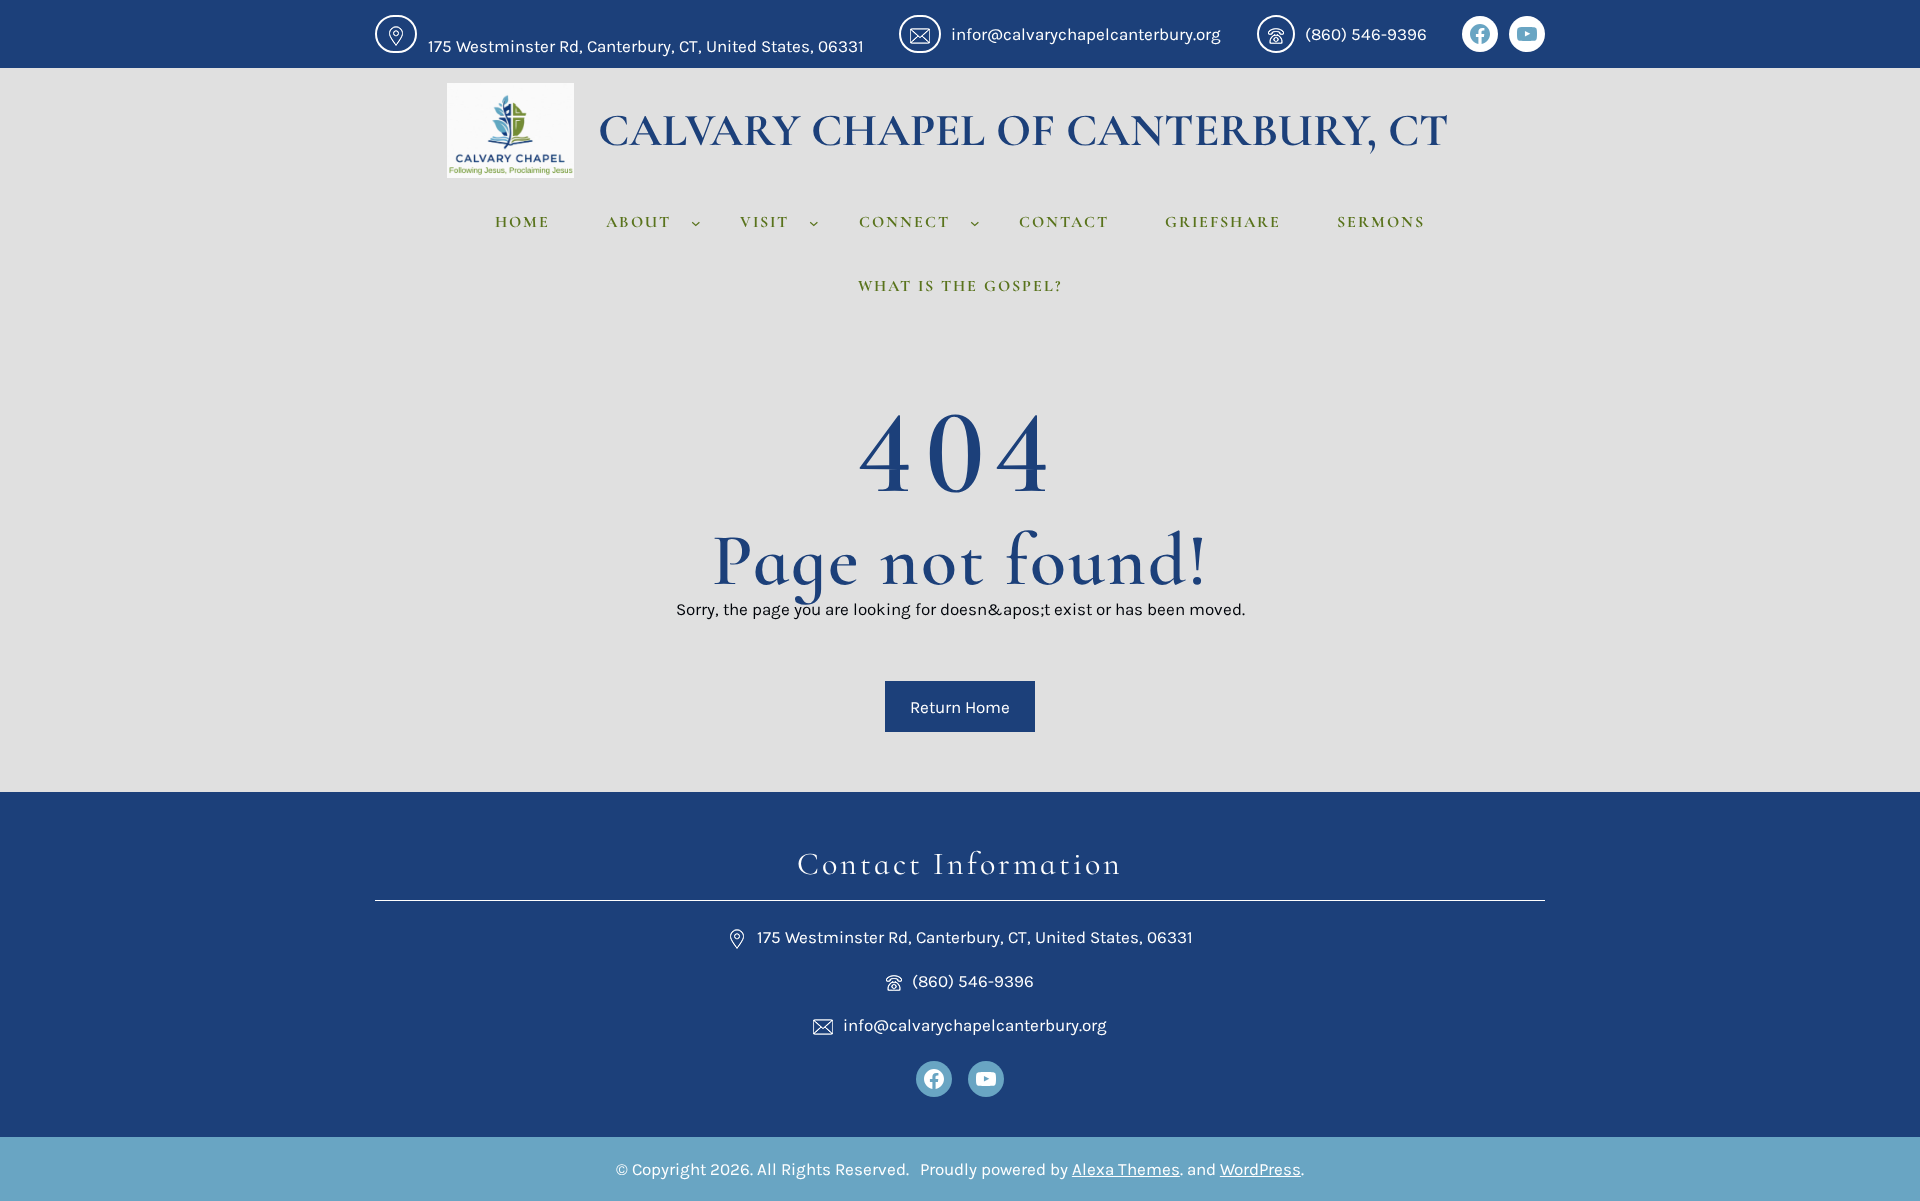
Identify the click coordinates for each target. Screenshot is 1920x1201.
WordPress (1260, 1169)
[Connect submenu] (975, 222)
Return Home (960, 707)
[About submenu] (696, 222)
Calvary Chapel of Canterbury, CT (1023, 130)
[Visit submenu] (814, 222)
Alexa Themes (1126, 1169)
